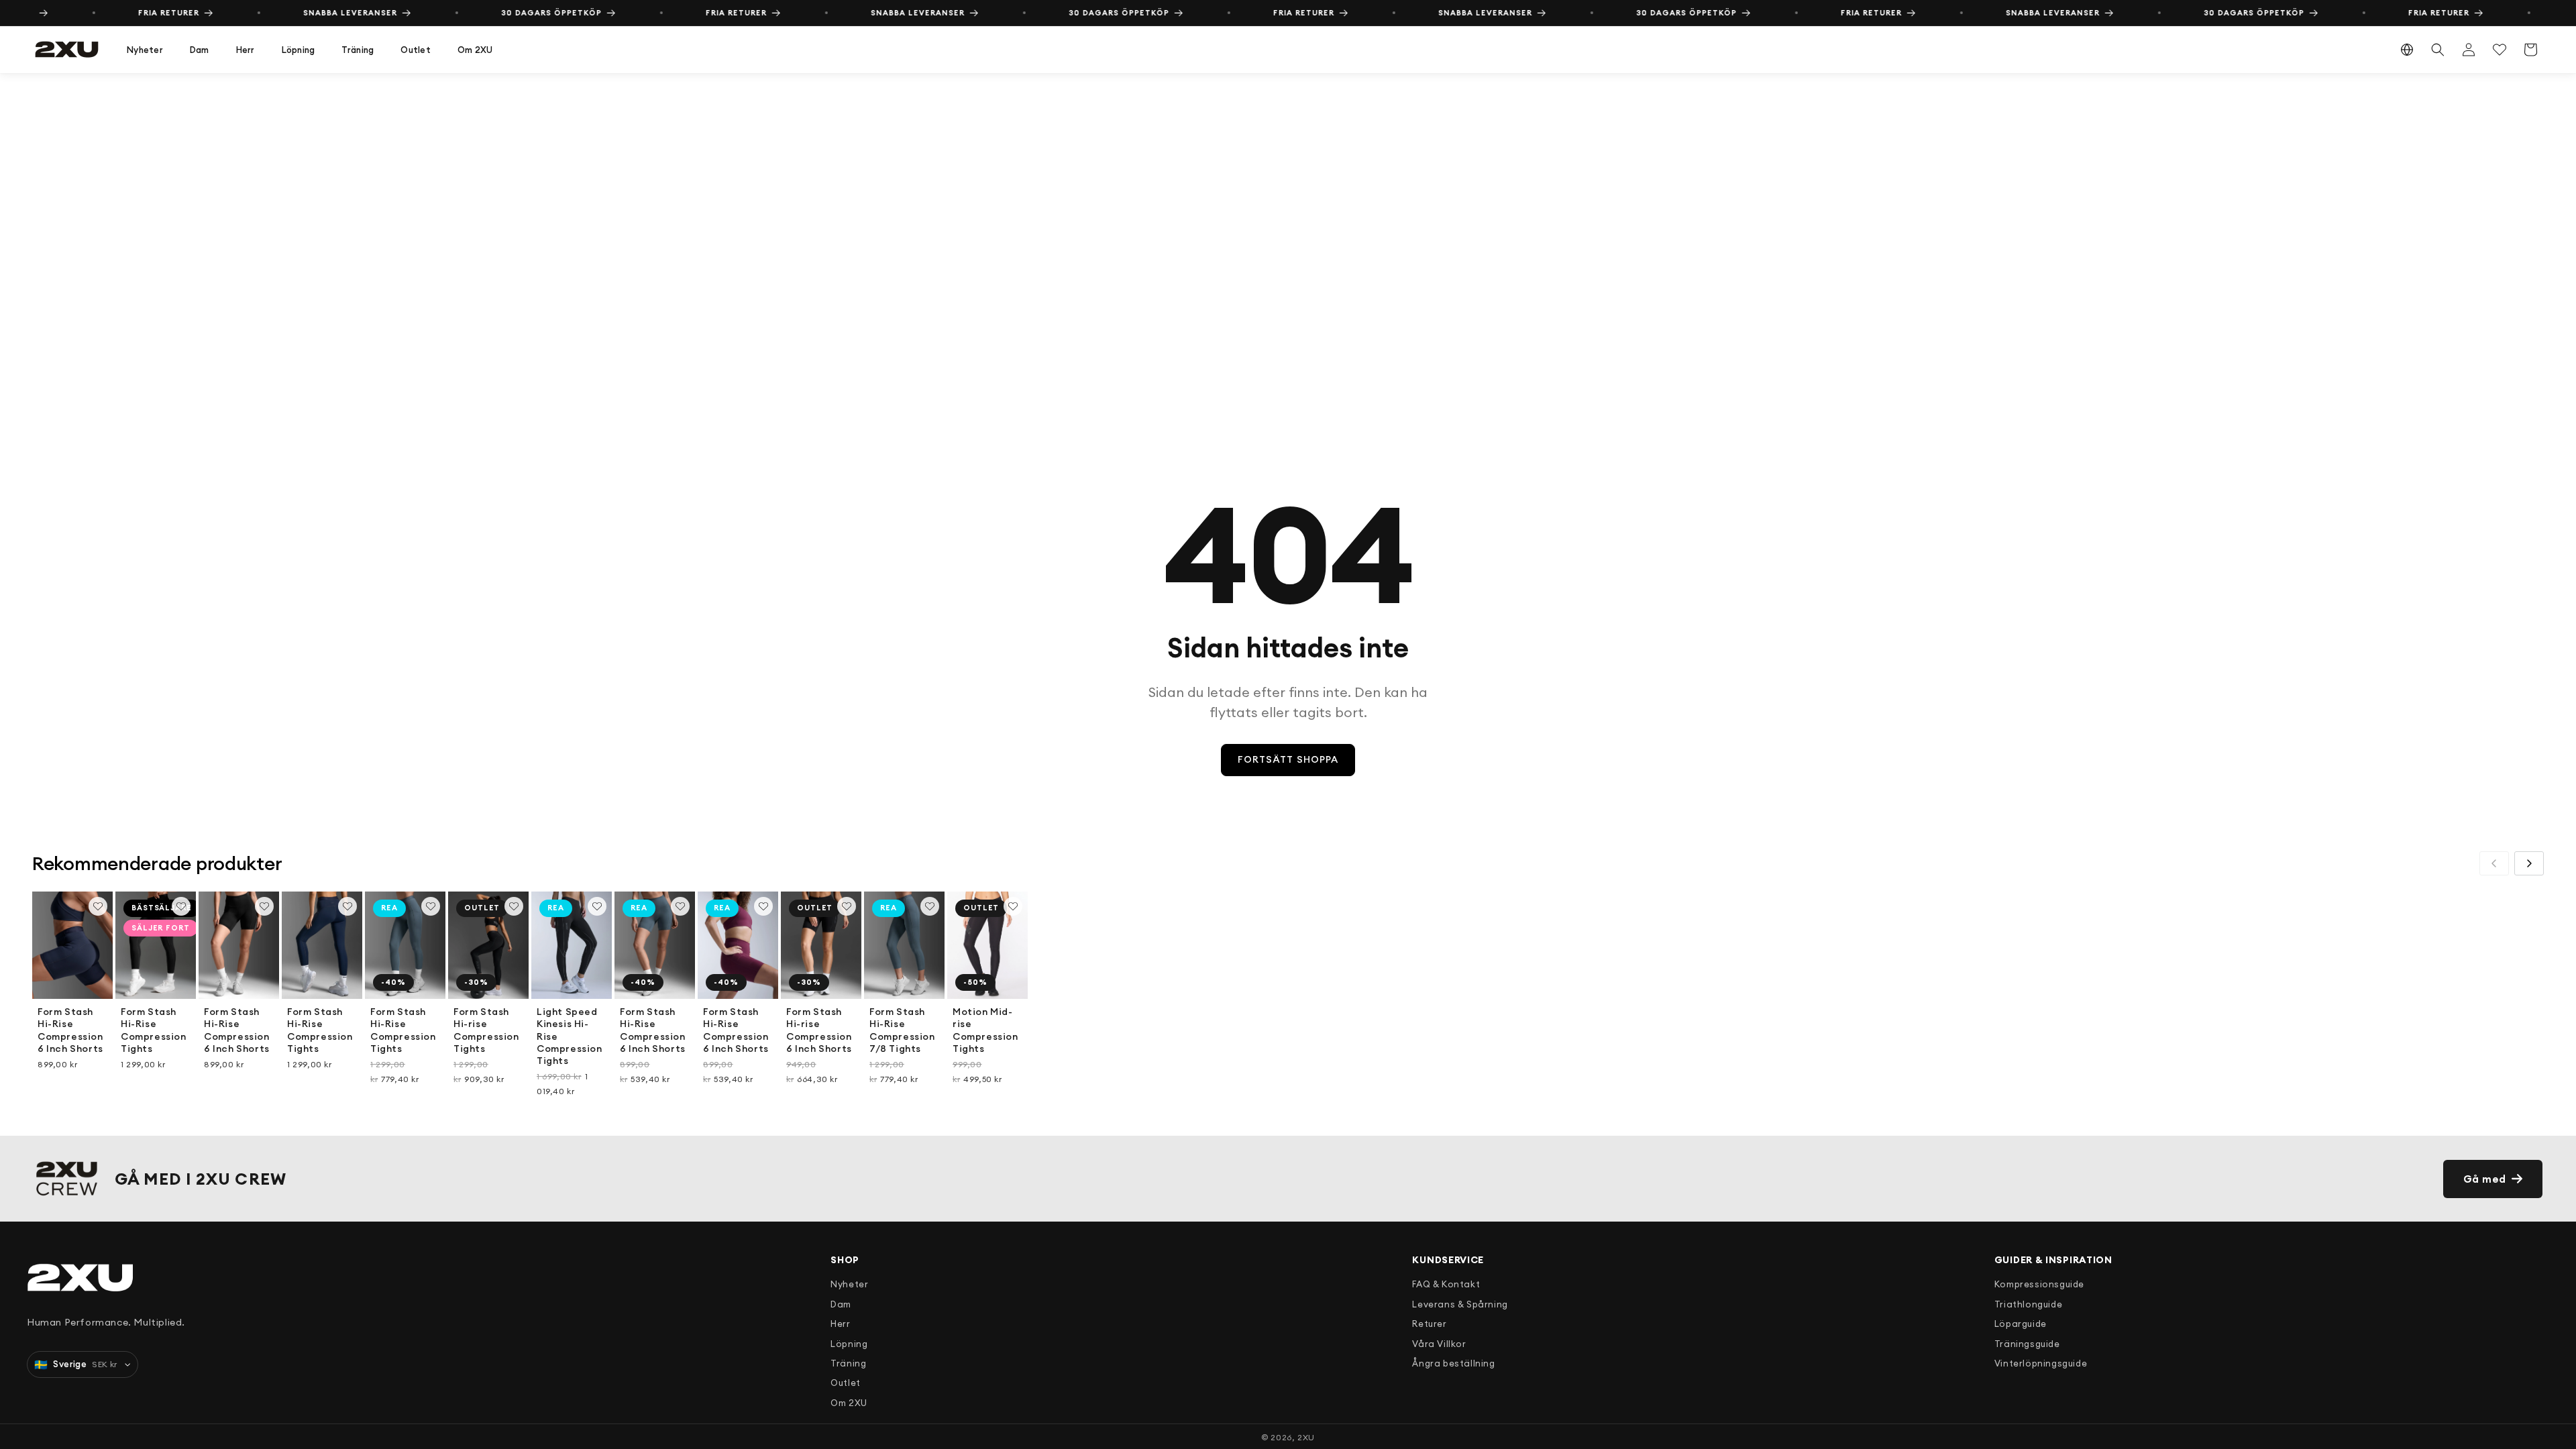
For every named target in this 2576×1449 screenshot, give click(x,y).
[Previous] (2494, 863)
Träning (358, 50)
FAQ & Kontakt (1446, 1284)
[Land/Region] (2407, 50)
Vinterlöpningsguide (2041, 1363)
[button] (145, 50)
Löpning (299, 50)
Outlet (416, 50)
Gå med (2485, 1179)
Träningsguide (2027, 1344)
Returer (1429, 1324)
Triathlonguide (2028, 1304)
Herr (246, 50)
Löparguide (2021, 1324)
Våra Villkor (1439, 1344)
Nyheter (145, 50)
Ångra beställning (1453, 1363)
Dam (200, 50)
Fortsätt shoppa (1288, 759)
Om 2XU (475, 50)
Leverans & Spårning (1460, 1304)
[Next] (2529, 863)
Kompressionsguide (2039, 1284)
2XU (1306, 1437)
